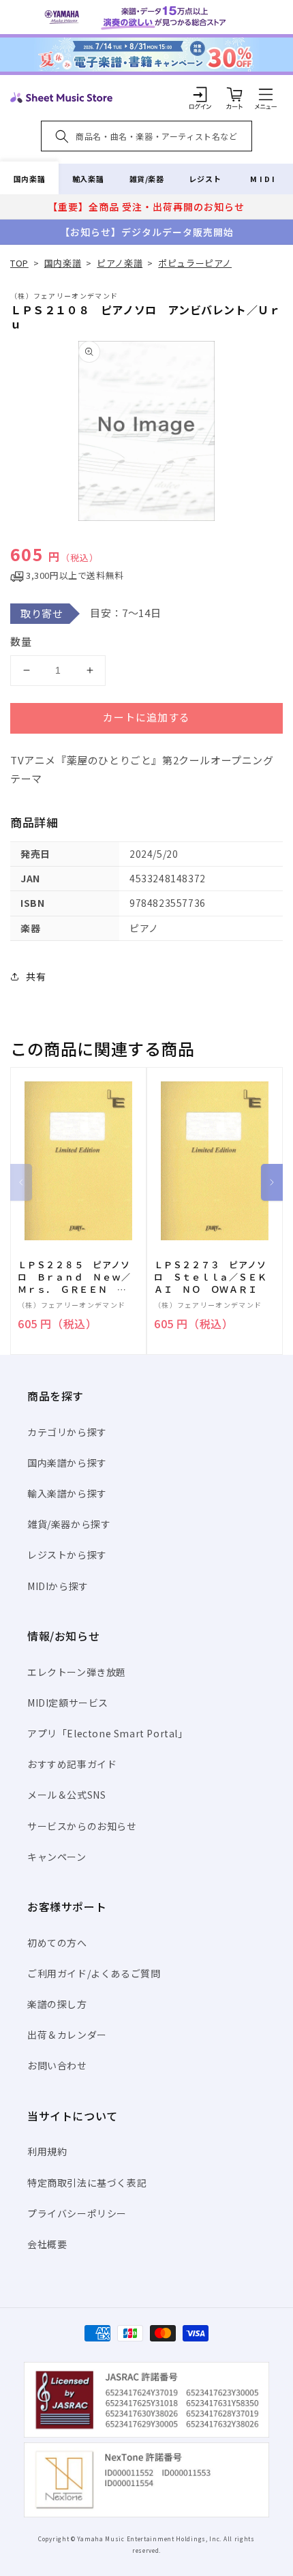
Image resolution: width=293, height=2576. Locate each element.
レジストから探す (67, 1555)
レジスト (205, 179)
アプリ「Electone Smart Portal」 (108, 1733)
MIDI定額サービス (68, 1703)
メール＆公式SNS (66, 1795)
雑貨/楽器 (147, 179)
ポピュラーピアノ (195, 263)
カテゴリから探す (67, 1432)
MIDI (263, 179)
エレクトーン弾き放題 (77, 1672)
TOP (19, 263)
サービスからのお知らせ (82, 1826)
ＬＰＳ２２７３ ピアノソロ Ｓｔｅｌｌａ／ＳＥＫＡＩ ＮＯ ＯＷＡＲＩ (210, 1277)
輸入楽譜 (88, 179)
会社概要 (47, 2244)
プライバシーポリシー (77, 2213)
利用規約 (47, 2151)
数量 (21, 641)
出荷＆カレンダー (67, 2035)
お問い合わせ (57, 2065)
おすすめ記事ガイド (72, 1764)
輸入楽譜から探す (67, 1493)
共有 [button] (36, 976)
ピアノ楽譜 (120, 263)
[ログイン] (200, 94)
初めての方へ (57, 1943)
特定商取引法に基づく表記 (87, 2183)
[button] (266, 94)
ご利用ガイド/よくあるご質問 (94, 1973)
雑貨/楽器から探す (69, 1524)
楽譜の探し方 (57, 2004)
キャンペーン (57, 1857)
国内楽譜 (29, 179)
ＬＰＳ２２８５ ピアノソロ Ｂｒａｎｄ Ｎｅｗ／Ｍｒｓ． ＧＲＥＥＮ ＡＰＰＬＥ (74, 1277)
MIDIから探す (58, 1586)
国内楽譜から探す (67, 1463)
